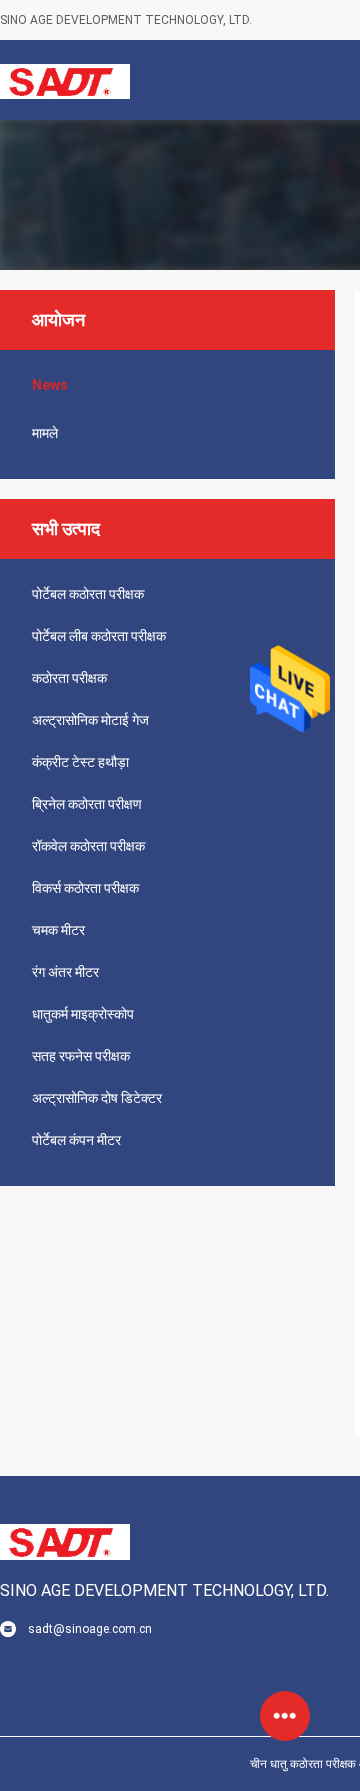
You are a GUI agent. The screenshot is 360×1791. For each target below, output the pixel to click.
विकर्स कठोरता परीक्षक (85, 888)
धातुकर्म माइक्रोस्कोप (83, 1014)
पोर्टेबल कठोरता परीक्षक (88, 594)
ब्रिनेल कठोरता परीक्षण (87, 804)
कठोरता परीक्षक (69, 678)
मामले (45, 433)
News (50, 385)
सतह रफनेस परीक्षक (81, 1056)
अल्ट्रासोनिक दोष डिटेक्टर (97, 1098)
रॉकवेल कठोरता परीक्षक (88, 846)
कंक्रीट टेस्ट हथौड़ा (80, 762)
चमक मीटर (58, 930)
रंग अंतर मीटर (65, 972)
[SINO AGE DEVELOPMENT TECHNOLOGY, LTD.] (65, 80)
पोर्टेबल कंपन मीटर (76, 1140)
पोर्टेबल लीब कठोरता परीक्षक (99, 636)
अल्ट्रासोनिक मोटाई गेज (90, 720)
